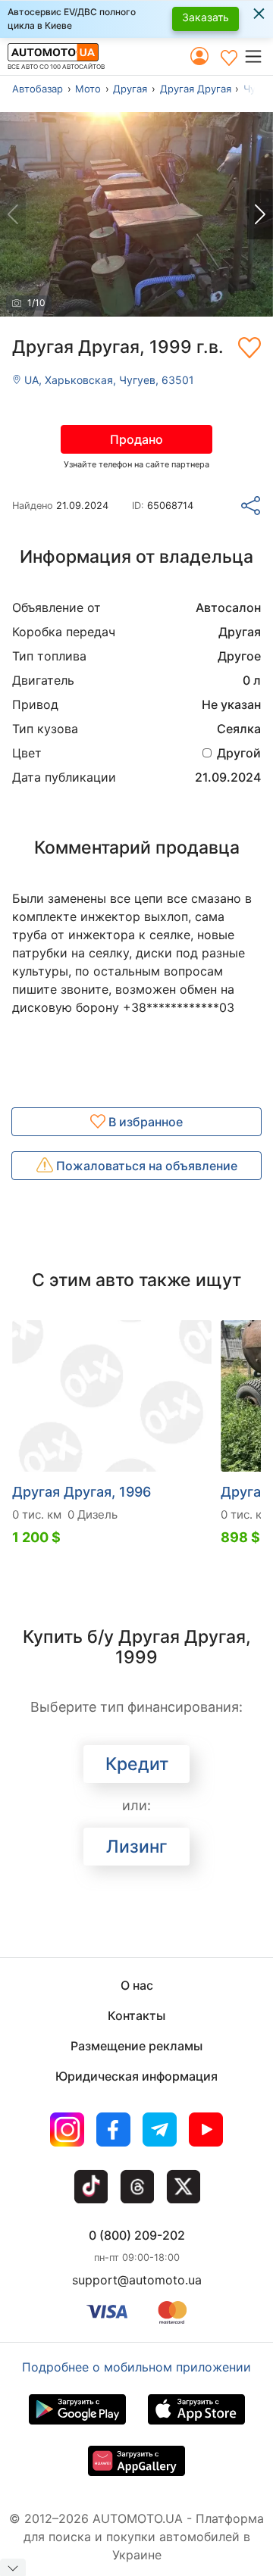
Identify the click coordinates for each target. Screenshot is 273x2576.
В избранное (144, 1122)
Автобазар (38, 89)
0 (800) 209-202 (137, 2235)
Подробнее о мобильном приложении (136, 2367)
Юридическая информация (136, 2076)
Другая (130, 89)
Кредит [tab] (137, 1764)
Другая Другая (196, 89)
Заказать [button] (206, 17)
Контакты (136, 2016)
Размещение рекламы (136, 2046)
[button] (258, 56)
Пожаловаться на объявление (145, 1166)
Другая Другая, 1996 (82, 1492)
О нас (137, 1985)
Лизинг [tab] (137, 1847)
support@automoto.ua (137, 2280)
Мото (88, 89)
